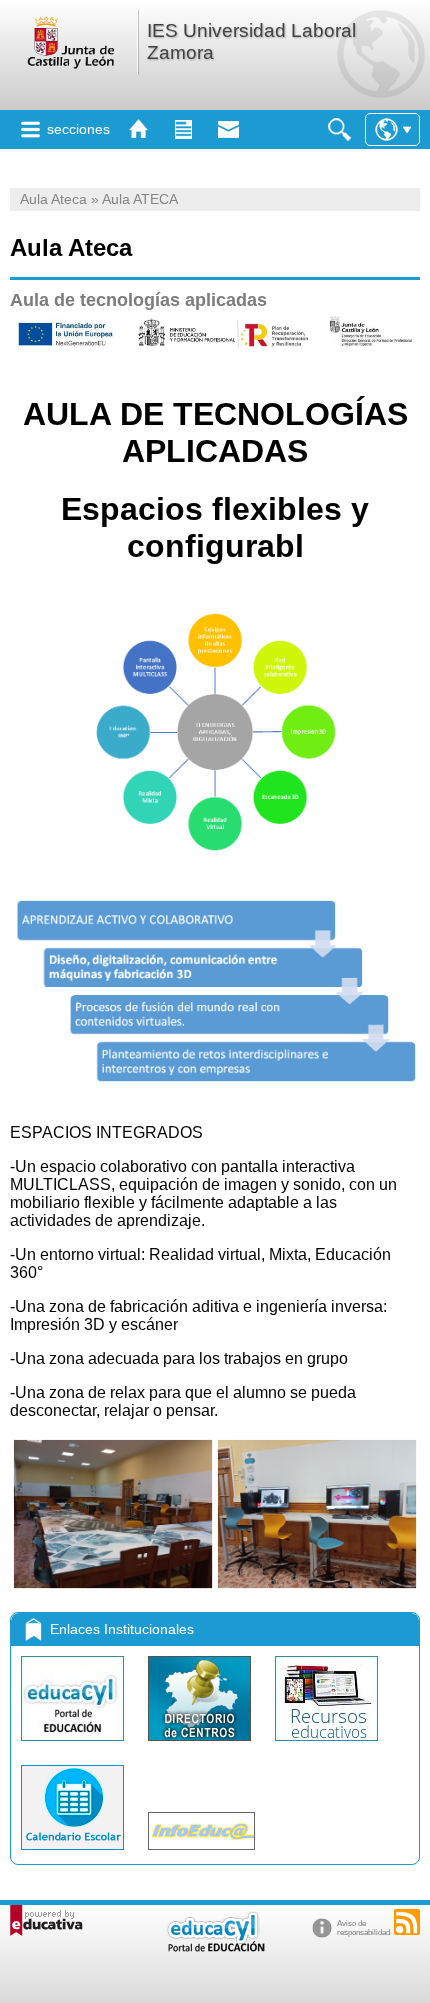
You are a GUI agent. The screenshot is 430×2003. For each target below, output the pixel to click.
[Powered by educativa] (46, 1920)
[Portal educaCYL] (74, 1745)
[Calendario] (74, 1854)
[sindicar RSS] (407, 1922)
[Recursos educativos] (326, 1745)
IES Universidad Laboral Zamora (251, 41)
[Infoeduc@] (201, 1854)
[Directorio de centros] (201, 1745)
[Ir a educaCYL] (215, 1947)
